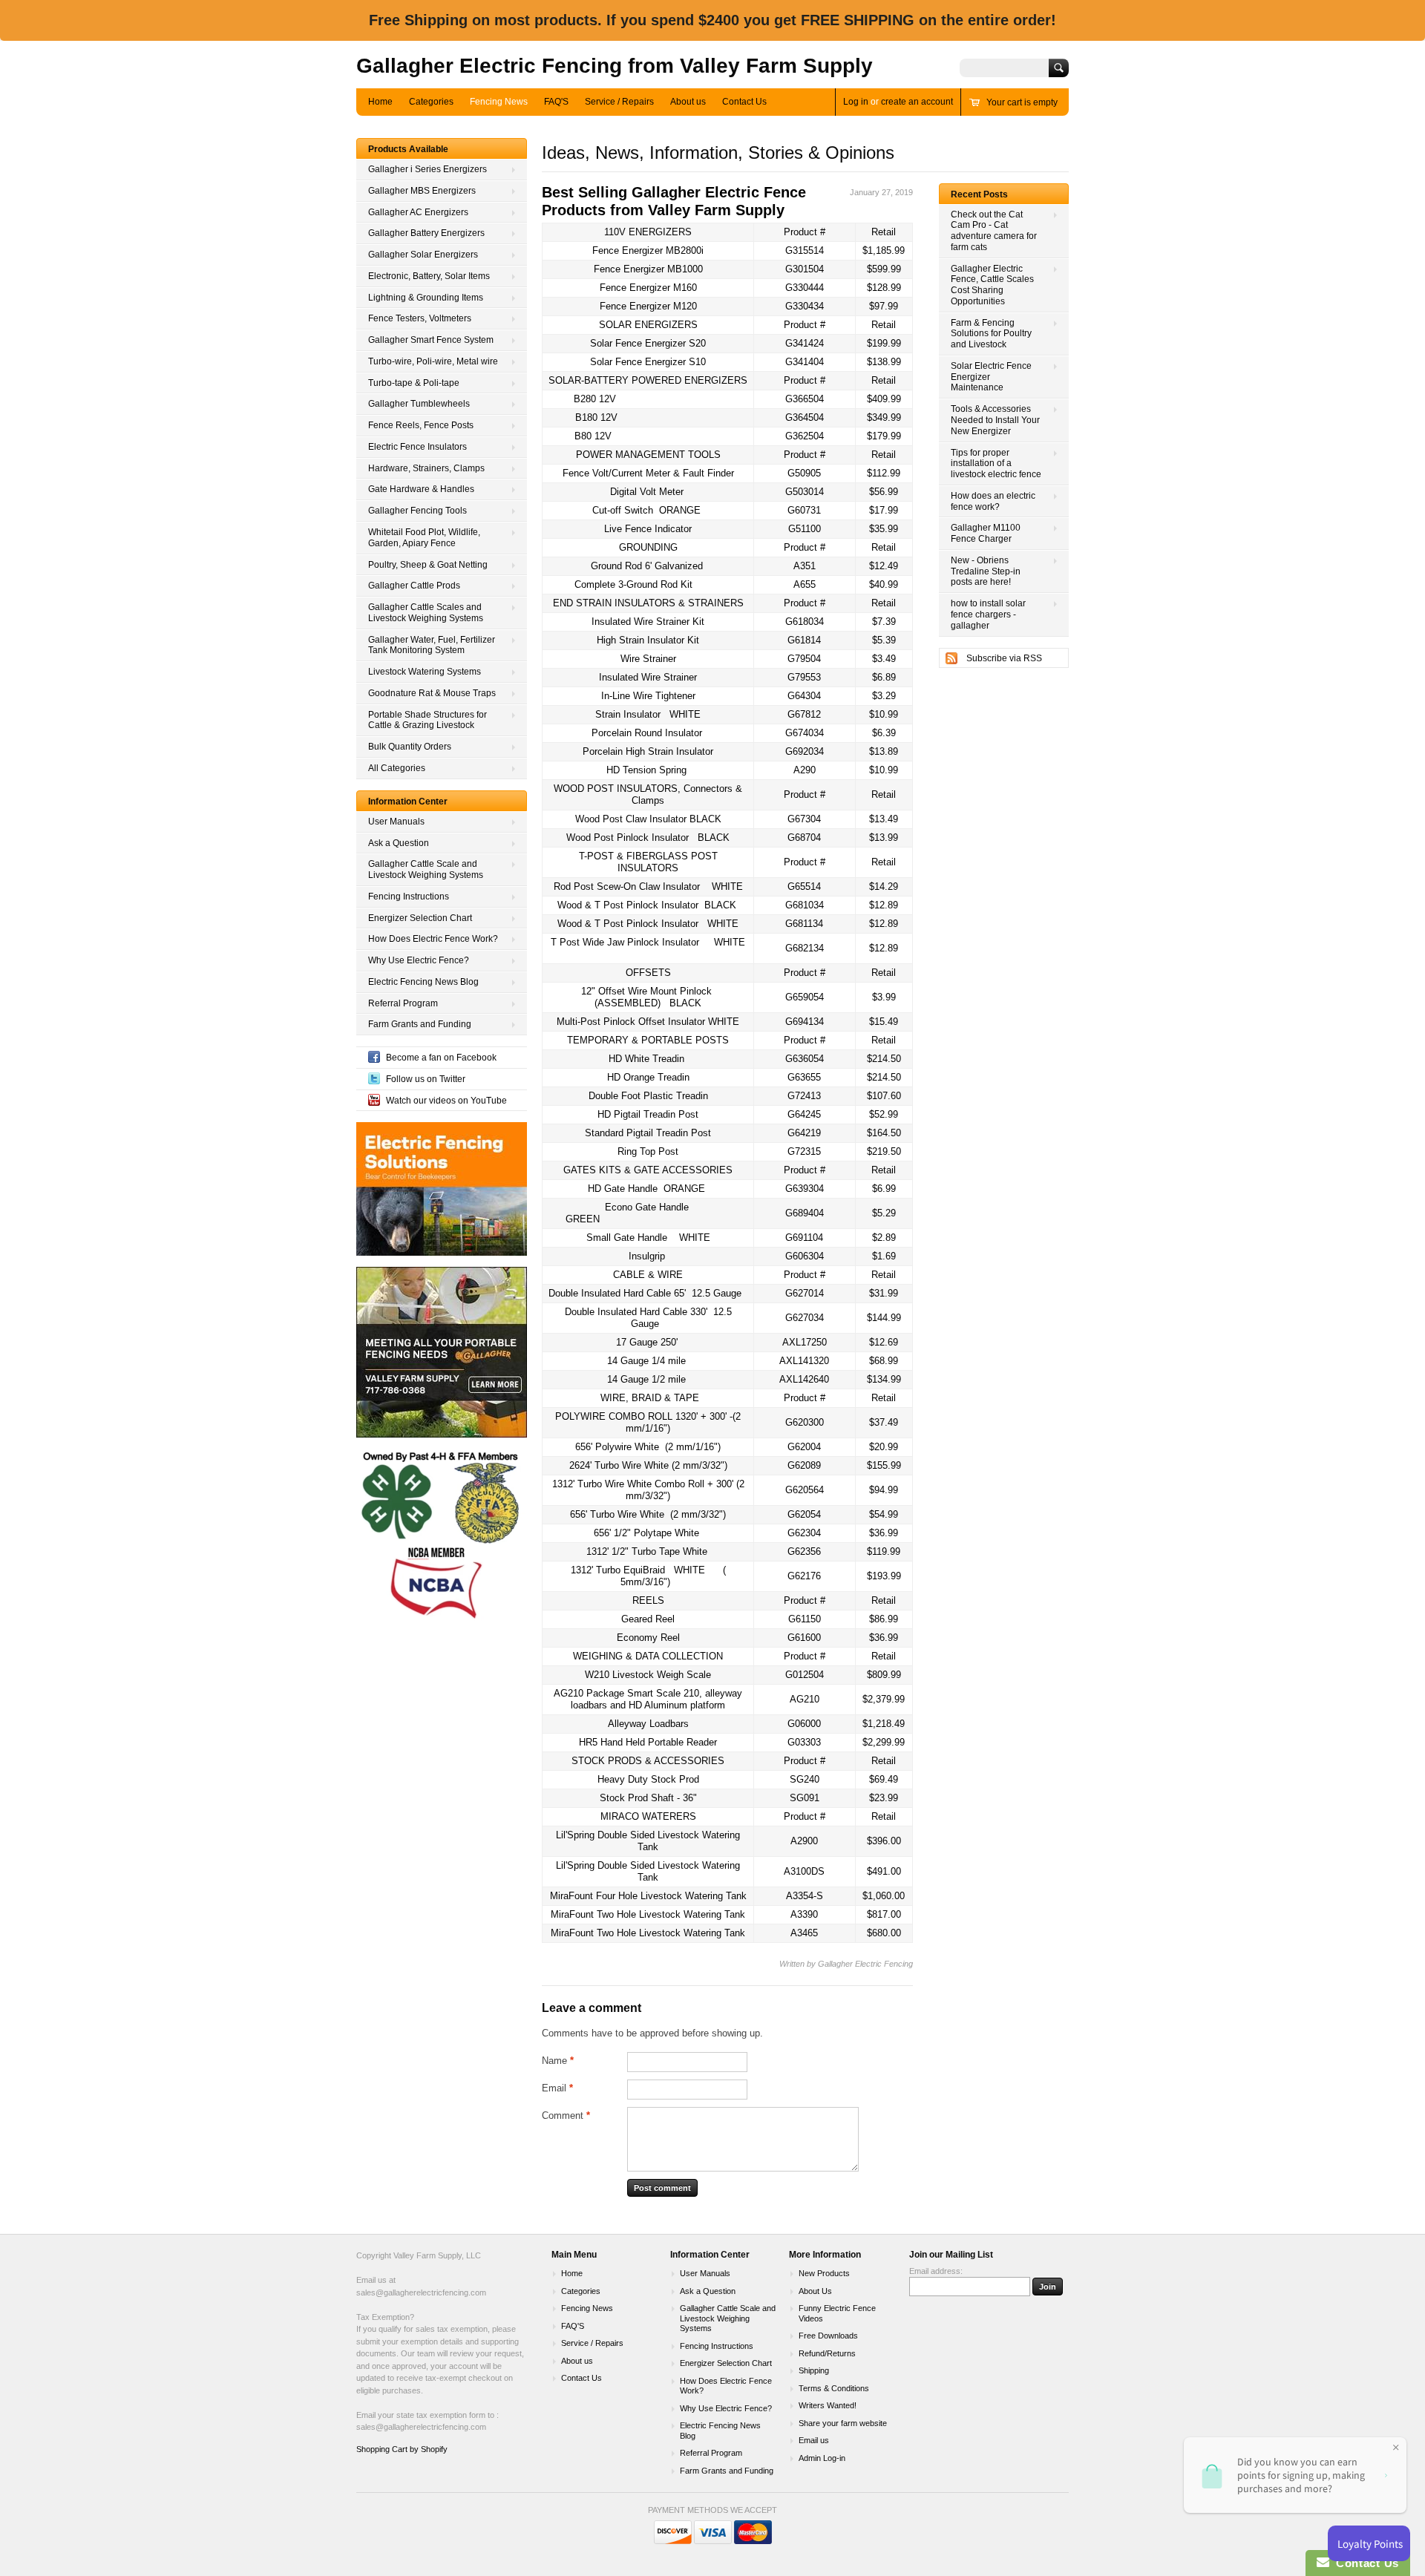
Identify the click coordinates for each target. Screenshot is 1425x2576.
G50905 (804, 473)
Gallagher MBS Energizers (422, 191)
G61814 (804, 640)
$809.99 (884, 1675)
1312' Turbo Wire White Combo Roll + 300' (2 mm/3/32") (648, 1490)
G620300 (805, 1422)
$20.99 (884, 1447)
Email (557, 2088)
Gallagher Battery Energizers (426, 233)
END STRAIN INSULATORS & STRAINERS (648, 603)
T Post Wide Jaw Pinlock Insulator (648, 942)
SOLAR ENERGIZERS (648, 325)
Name (558, 2061)
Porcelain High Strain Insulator (648, 751)
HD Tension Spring (646, 770)
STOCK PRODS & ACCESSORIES (648, 1761)
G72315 (804, 1151)
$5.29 (884, 1213)
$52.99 (884, 1114)
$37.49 (884, 1422)
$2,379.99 (884, 1699)
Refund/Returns (827, 2353)
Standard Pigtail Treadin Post (648, 1133)
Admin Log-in (822, 2458)
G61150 (805, 1619)
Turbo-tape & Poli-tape (414, 383)
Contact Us (744, 102)
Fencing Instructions (409, 897)
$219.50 (884, 1151)
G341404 (805, 362)
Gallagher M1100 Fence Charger (986, 533)
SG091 (805, 1798)
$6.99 (884, 1189)
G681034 (805, 905)
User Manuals (396, 822)
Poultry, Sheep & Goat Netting (428, 565)
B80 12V (593, 436)
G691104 (804, 1238)
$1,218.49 (884, 1724)
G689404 (805, 1213)
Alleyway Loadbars (648, 1724)
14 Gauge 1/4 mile (646, 1361)
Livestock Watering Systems (425, 672)
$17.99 (884, 510)
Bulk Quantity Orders (410, 747)
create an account (917, 102)
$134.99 (884, 1379)
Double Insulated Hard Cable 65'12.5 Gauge (645, 1293)
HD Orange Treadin (648, 1077)
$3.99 (884, 997)
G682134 (805, 948)
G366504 (805, 399)
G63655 (804, 1077)
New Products (824, 2273)
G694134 (805, 1022)
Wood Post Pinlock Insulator (648, 838)
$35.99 (884, 529)
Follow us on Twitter (426, 1079)
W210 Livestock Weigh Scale (648, 1675)
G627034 (805, 1318)
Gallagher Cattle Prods (414, 586)
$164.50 (884, 1133)
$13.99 (884, 838)
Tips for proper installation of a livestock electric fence (996, 464)
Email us (814, 2440)
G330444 (805, 288)
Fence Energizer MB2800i (648, 250)
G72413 (804, 1096)
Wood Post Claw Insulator (648, 819)
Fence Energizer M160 (648, 288)
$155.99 (884, 1465)
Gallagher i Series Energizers (427, 169)
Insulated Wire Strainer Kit (648, 622)
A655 (805, 584)
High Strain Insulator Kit (648, 640)
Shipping (814, 2370)
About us (688, 102)
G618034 (805, 622)
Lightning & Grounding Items (426, 298)
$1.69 (884, 1256)
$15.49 (884, 1022)
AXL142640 (804, 1379)
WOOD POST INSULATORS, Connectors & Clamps (648, 794)
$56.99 (884, 492)
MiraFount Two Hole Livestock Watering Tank (648, 1914)
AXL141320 (804, 1361)
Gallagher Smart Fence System (431, 340)
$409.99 (884, 399)
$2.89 (884, 1238)
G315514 (805, 250)
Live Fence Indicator (648, 529)
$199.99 (884, 343)
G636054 (805, 1059)
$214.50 (884, 1059)
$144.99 (884, 1318)
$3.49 (884, 659)
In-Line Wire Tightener (648, 696)
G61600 (804, 1638)
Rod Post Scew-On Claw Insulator (648, 886)
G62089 (804, 1465)
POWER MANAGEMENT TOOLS (648, 455)
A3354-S (805, 1896)
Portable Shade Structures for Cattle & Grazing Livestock (427, 720)
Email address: (936, 2271)
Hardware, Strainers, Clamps (426, 468)
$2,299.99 (884, 1742)
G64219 (804, 1133)
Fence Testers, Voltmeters (420, 318)
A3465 (804, 1933)
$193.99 (884, 1576)
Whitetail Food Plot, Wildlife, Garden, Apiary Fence (424, 538)
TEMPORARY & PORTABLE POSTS (648, 1040)
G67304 (804, 819)
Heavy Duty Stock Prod (648, 1779)
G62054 (804, 1514)
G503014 (805, 492)
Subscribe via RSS (1004, 658)
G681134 (804, 924)
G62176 (804, 1576)
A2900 (804, 1841)
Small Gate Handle (648, 1238)
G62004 (804, 1447)
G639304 (805, 1189)
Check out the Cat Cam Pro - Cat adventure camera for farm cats (994, 231)
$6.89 (884, 677)
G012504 (805, 1675)
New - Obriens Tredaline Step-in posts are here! (986, 571)
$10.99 (884, 714)
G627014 (805, 1293)
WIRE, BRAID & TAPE (650, 1398)
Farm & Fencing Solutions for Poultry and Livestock (991, 334)
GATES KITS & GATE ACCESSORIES (648, 1170)
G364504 (805, 417)
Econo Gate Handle (627, 1213)
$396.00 (884, 1841)
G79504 (804, 659)
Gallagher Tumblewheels (419, 404)
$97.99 (884, 306)
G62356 (804, 1551)
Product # (805, 232)
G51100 (805, 529)
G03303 (804, 1742)
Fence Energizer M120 (648, 306)
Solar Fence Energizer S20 (648, 343)
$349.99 (884, 417)
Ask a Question (399, 843)
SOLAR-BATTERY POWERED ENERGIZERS (648, 380)
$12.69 (884, 1342)
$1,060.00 (884, 1896)
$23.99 (884, 1798)
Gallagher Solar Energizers (423, 255)
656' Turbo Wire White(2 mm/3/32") (648, 1514)
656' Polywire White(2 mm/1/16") (648, 1447)
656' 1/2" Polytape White (646, 1533)
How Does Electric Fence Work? (433, 939)
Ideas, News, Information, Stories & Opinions (718, 153)
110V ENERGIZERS (648, 232)
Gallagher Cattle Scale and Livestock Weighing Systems (426, 869)
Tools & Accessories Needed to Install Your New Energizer (995, 420)
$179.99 (884, 436)
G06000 (804, 1724)
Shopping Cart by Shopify (402, 2449)
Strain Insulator (648, 714)
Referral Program (403, 1003)
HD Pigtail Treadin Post (648, 1114)
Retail (884, 232)
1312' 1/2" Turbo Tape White (647, 1551)
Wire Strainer (648, 659)
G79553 (804, 677)
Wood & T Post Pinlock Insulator (647, 905)
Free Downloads (828, 2336)
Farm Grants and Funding (420, 1024)
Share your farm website (843, 2423)
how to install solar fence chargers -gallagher (988, 614)
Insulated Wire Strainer (648, 677)
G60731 (804, 510)
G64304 (804, 696)
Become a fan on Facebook (441, 1058)
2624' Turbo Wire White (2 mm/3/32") (648, 1465)
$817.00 (884, 1914)
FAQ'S (556, 102)
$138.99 (884, 362)
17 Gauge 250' (647, 1342)
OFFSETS (648, 973)
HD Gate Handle (646, 1189)
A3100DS (804, 1871)
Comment (566, 2115)
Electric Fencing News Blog (423, 982)
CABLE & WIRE (648, 1275)
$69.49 (884, 1779)
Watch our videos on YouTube (446, 1101)
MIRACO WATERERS (648, 1816)
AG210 (805, 1699)
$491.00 (884, 1871)
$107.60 (884, 1096)
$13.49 (884, 819)
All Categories (397, 768)
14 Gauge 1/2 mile (646, 1379)
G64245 (804, 1114)
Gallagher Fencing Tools (417, 511)
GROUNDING (648, 547)
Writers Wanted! (828, 2405)
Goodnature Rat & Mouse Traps (432, 693)
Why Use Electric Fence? (419, 960)
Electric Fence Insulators (417, 447)
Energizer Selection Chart (420, 918)
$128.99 (884, 288)
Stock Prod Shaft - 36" (648, 1798)
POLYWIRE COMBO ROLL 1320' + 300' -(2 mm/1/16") (648, 1422)
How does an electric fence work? (993, 501)
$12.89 (884, 905)
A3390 (804, 1914)
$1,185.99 (884, 250)
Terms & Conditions (834, 2388)
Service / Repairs (619, 102)
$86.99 (884, 1619)
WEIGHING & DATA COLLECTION (648, 1656)
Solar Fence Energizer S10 (648, 362)
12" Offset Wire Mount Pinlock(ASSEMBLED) (646, 997)
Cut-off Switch (646, 510)
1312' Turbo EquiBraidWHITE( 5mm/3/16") (648, 1576)
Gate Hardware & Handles (421, 489)
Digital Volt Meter (647, 492)
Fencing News (499, 102)
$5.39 (884, 640)
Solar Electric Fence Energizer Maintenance (991, 377)
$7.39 (884, 622)
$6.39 (884, 733)
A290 (805, 770)
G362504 (805, 436)
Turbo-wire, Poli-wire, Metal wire (433, 361)
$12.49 (884, 566)
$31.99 (884, 1293)
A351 (805, 566)
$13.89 (884, 751)
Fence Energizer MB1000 (648, 269)
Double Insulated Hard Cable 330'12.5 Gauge (648, 1318)
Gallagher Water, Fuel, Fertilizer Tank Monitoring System (432, 645)
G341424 (805, 343)
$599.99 (884, 269)
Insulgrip (647, 1256)
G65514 (804, 886)
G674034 (805, 733)
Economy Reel (648, 1638)
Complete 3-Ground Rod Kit (633, 584)
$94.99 (884, 1490)
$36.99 (884, 1533)
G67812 (804, 714)
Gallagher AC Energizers (418, 212)
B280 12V (595, 399)
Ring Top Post (648, 1151)
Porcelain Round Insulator (647, 733)
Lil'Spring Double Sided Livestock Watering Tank (648, 1841)
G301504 (805, 269)
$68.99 (884, 1361)
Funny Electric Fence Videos (837, 2313)
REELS (648, 1600)
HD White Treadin (646, 1059)
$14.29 (884, 886)
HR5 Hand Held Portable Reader (648, 1742)
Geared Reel (648, 1619)
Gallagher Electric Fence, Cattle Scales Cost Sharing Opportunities (992, 285)
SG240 (805, 1779)
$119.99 (884, 1551)
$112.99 (884, 473)
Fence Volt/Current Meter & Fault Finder (648, 473)
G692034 (805, 751)
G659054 (805, 997)
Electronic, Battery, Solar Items (429, 276)
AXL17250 (805, 1342)
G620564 (805, 1490)
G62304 (804, 1533)
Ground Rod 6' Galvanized (647, 566)
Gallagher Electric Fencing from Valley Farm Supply (615, 66)
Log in (856, 102)
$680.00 (884, 1933)
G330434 (805, 306)
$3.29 (884, 696)
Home (380, 102)
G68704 (804, 838)
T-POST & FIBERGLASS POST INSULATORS (648, 862)
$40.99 (884, 584)
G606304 (805, 1256)
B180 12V (596, 417)
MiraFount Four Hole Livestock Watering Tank (648, 1896)
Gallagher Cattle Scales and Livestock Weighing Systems (426, 613)
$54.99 (884, 1514)
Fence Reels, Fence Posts (421, 425)
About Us (815, 2291)
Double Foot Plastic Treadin (648, 1096)
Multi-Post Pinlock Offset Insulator (648, 1022)
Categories (431, 102)
